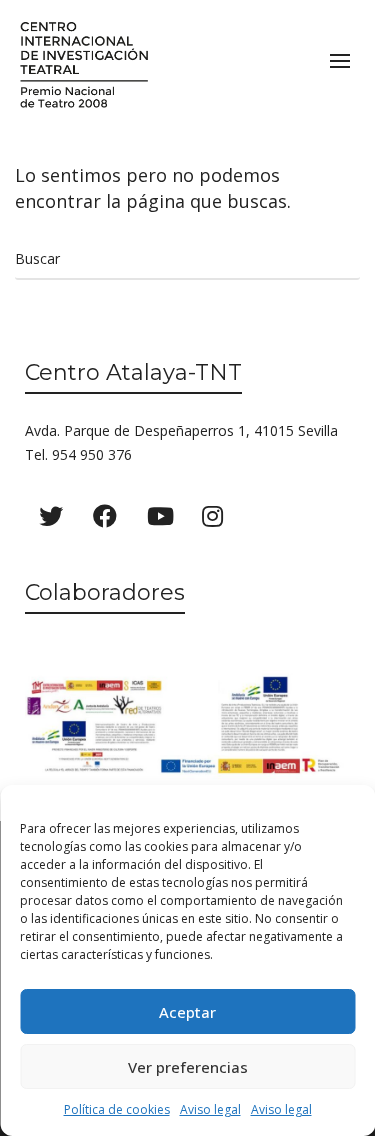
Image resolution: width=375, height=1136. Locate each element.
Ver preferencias (188, 1067)
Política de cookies (117, 1109)
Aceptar (187, 1012)
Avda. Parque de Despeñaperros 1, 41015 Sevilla (181, 430)
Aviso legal (210, 1109)
